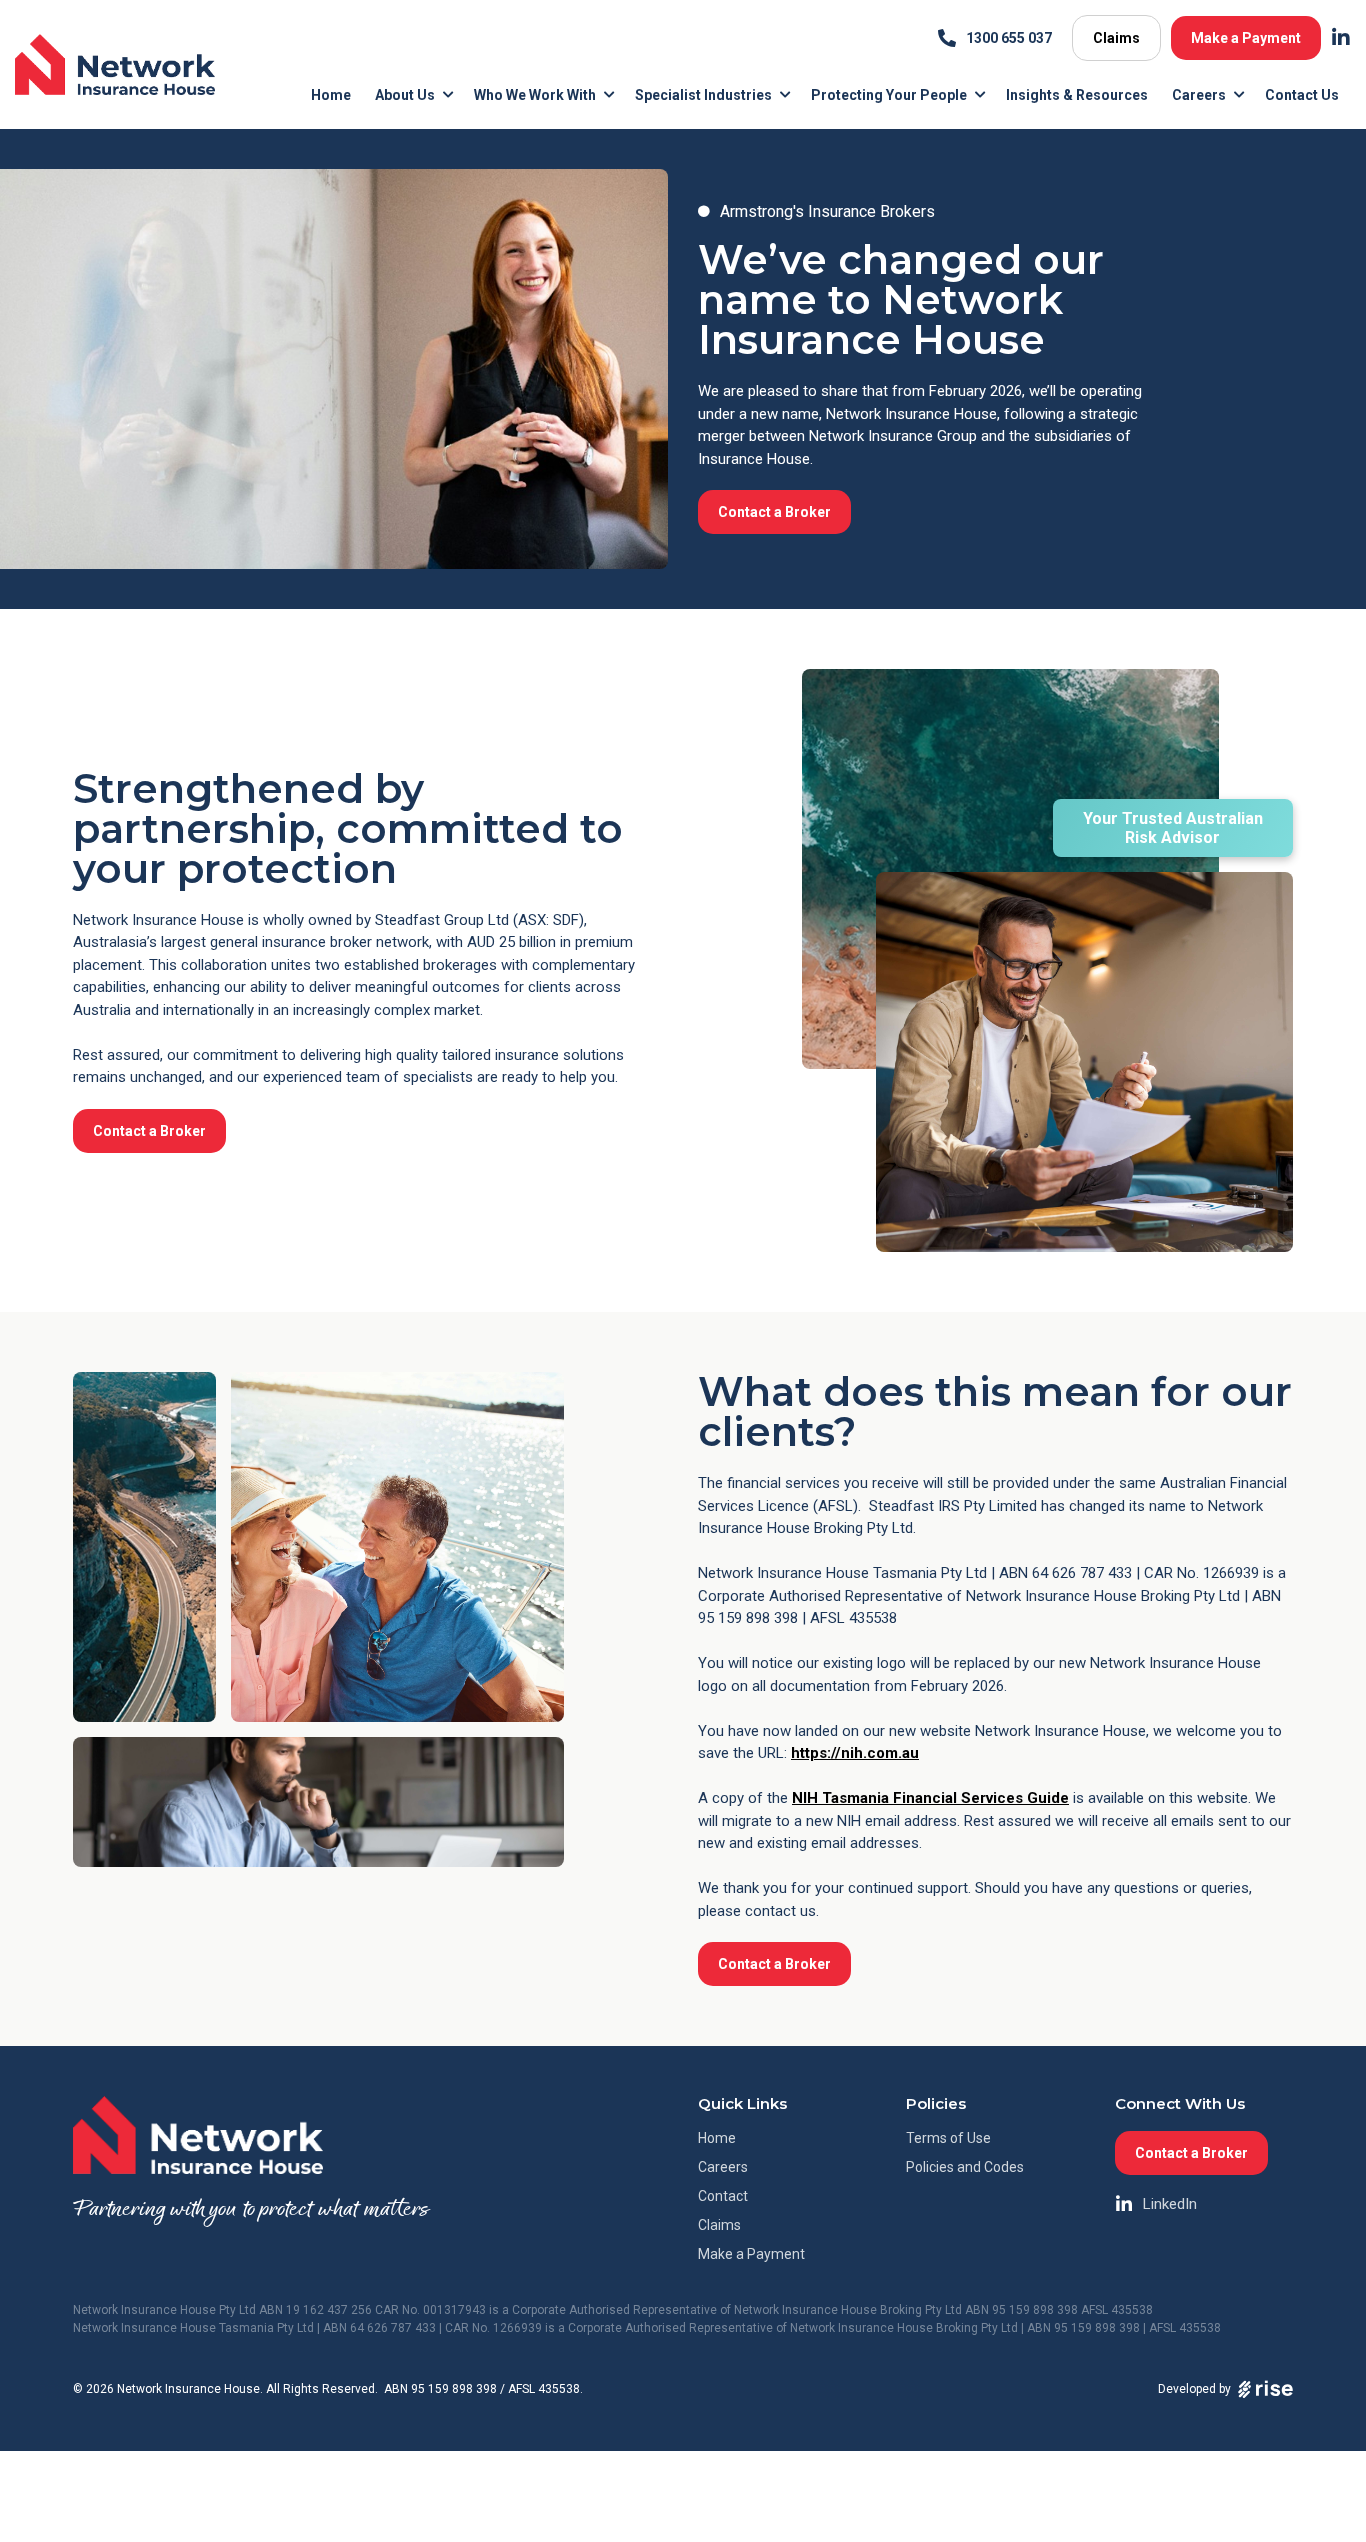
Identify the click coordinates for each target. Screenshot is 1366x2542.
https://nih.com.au (855, 1753)
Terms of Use (948, 2138)
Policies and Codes (965, 2167)
